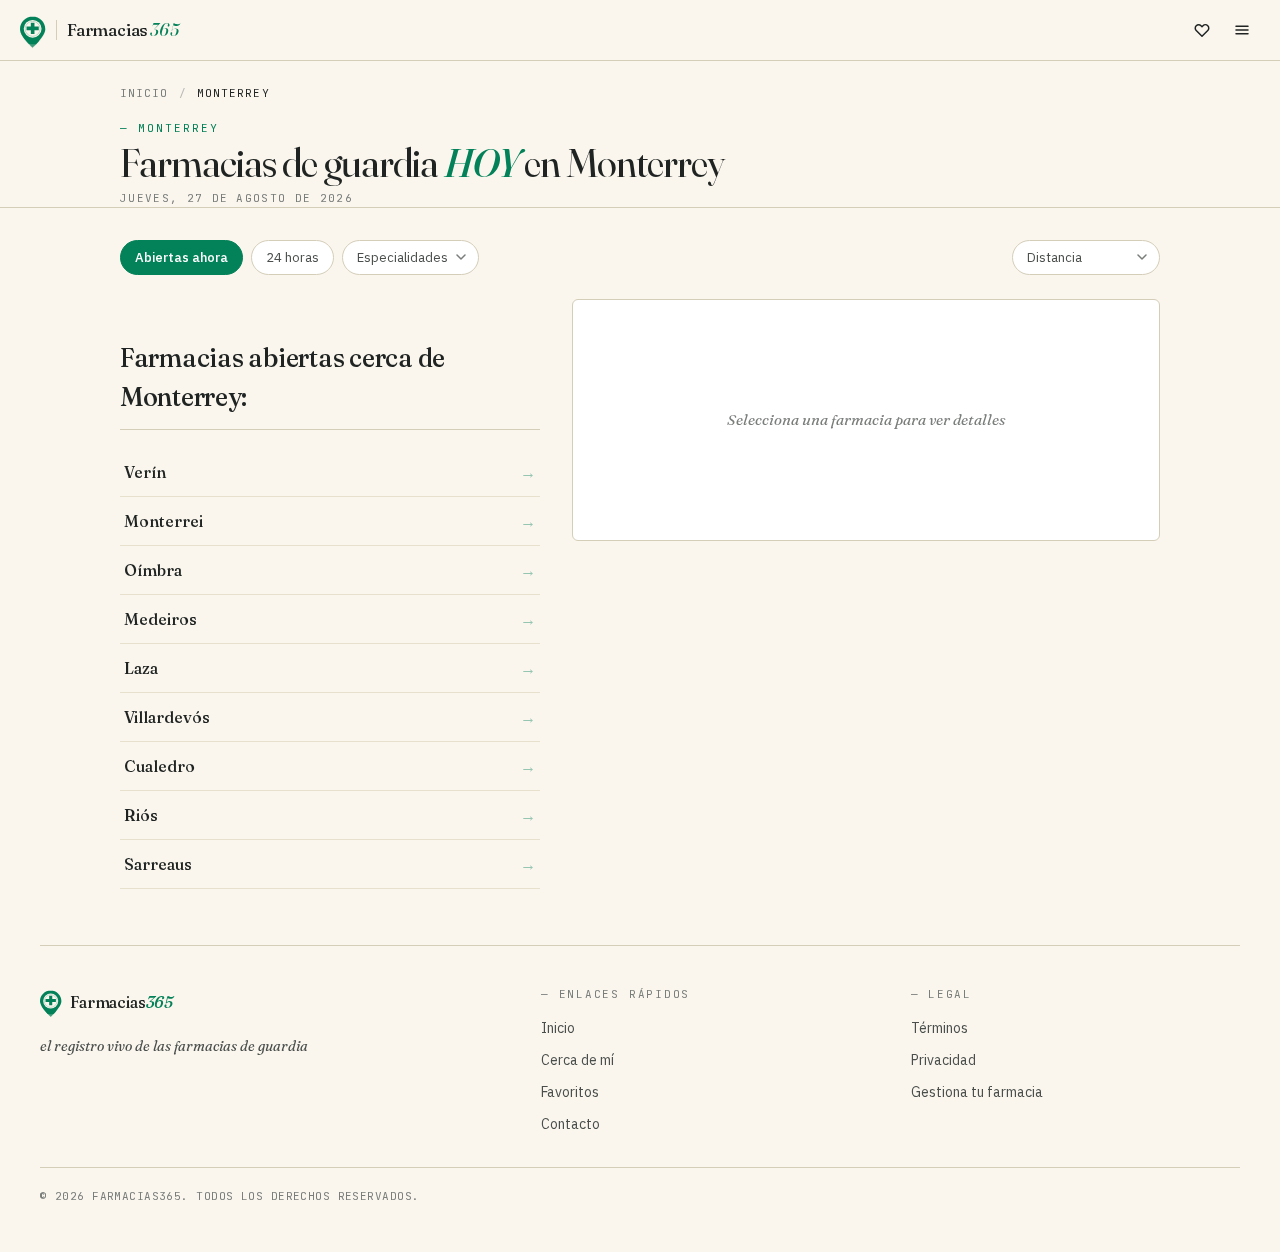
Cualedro (330, 766)
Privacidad (943, 1060)
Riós (330, 815)
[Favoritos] (1202, 30)
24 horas (292, 257)
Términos (939, 1028)
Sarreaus (330, 864)
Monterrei (330, 521)
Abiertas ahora (181, 257)
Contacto (570, 1124)
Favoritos (570, 1092)
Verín (330, 472)
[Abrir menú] (1242, 30)
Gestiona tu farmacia (977, 1092)
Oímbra (330, 570)
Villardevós (330, 717)
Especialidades (402, 257)
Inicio (144, 93)
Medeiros (330, 619)
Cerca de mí (577, 1060)
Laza (330, 668)
